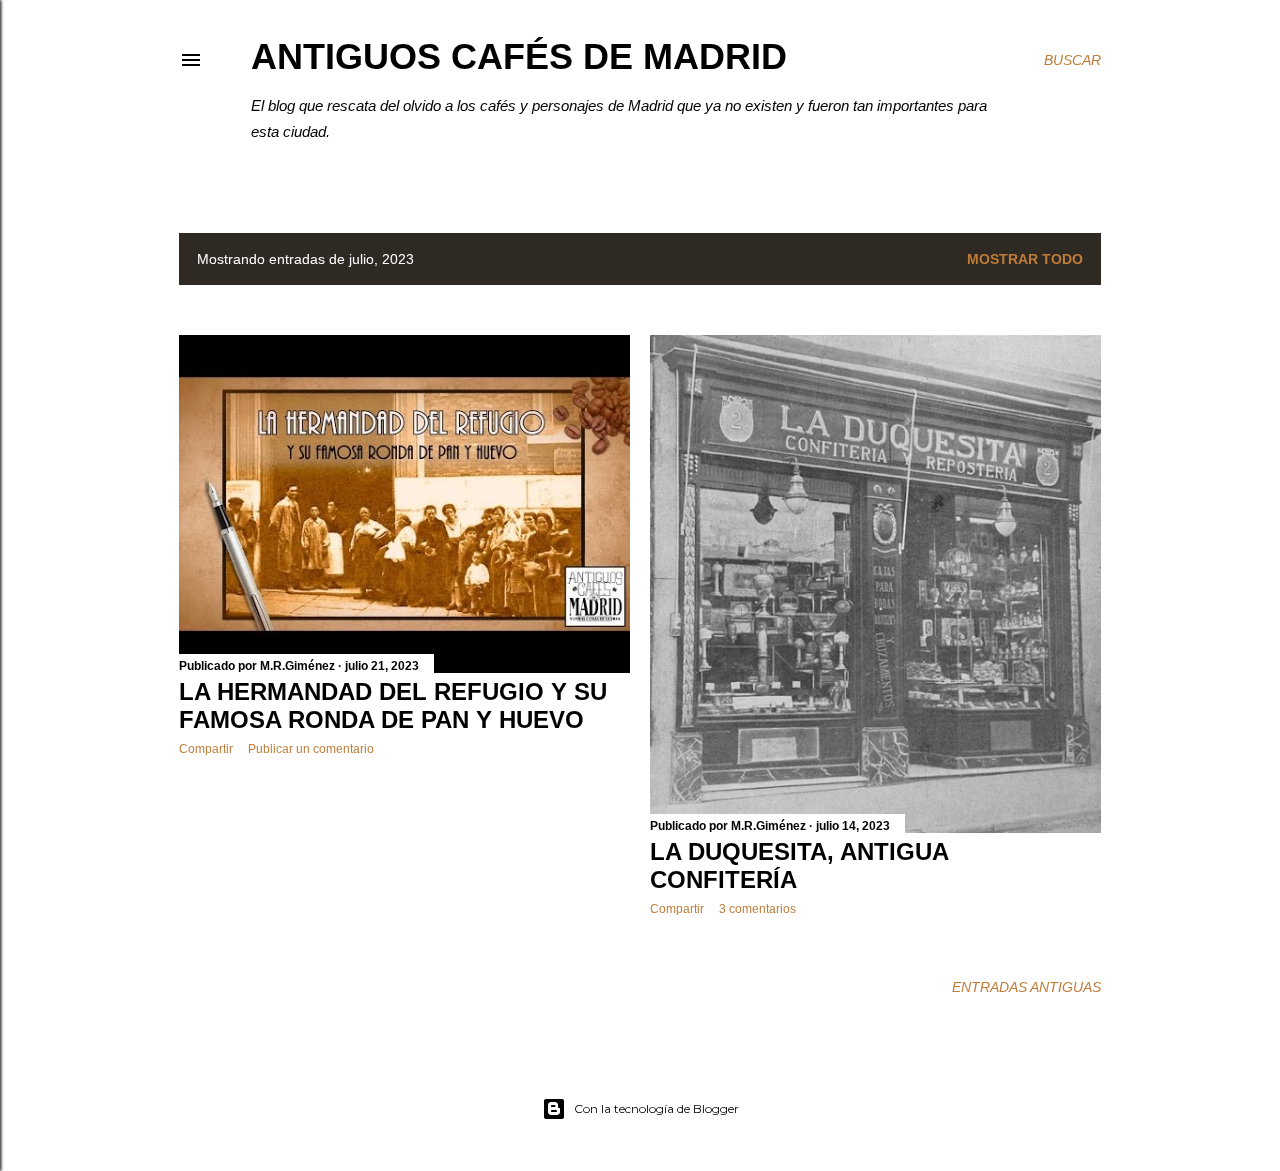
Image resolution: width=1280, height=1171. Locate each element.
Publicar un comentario (311, 749)
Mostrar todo (1025, 259)
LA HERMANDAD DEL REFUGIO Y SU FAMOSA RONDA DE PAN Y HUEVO (393, 705)
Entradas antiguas (1026, 987)
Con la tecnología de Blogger (656, 1108)
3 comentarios (757, 909)
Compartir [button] (206, 749)
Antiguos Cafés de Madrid (519, 56)
